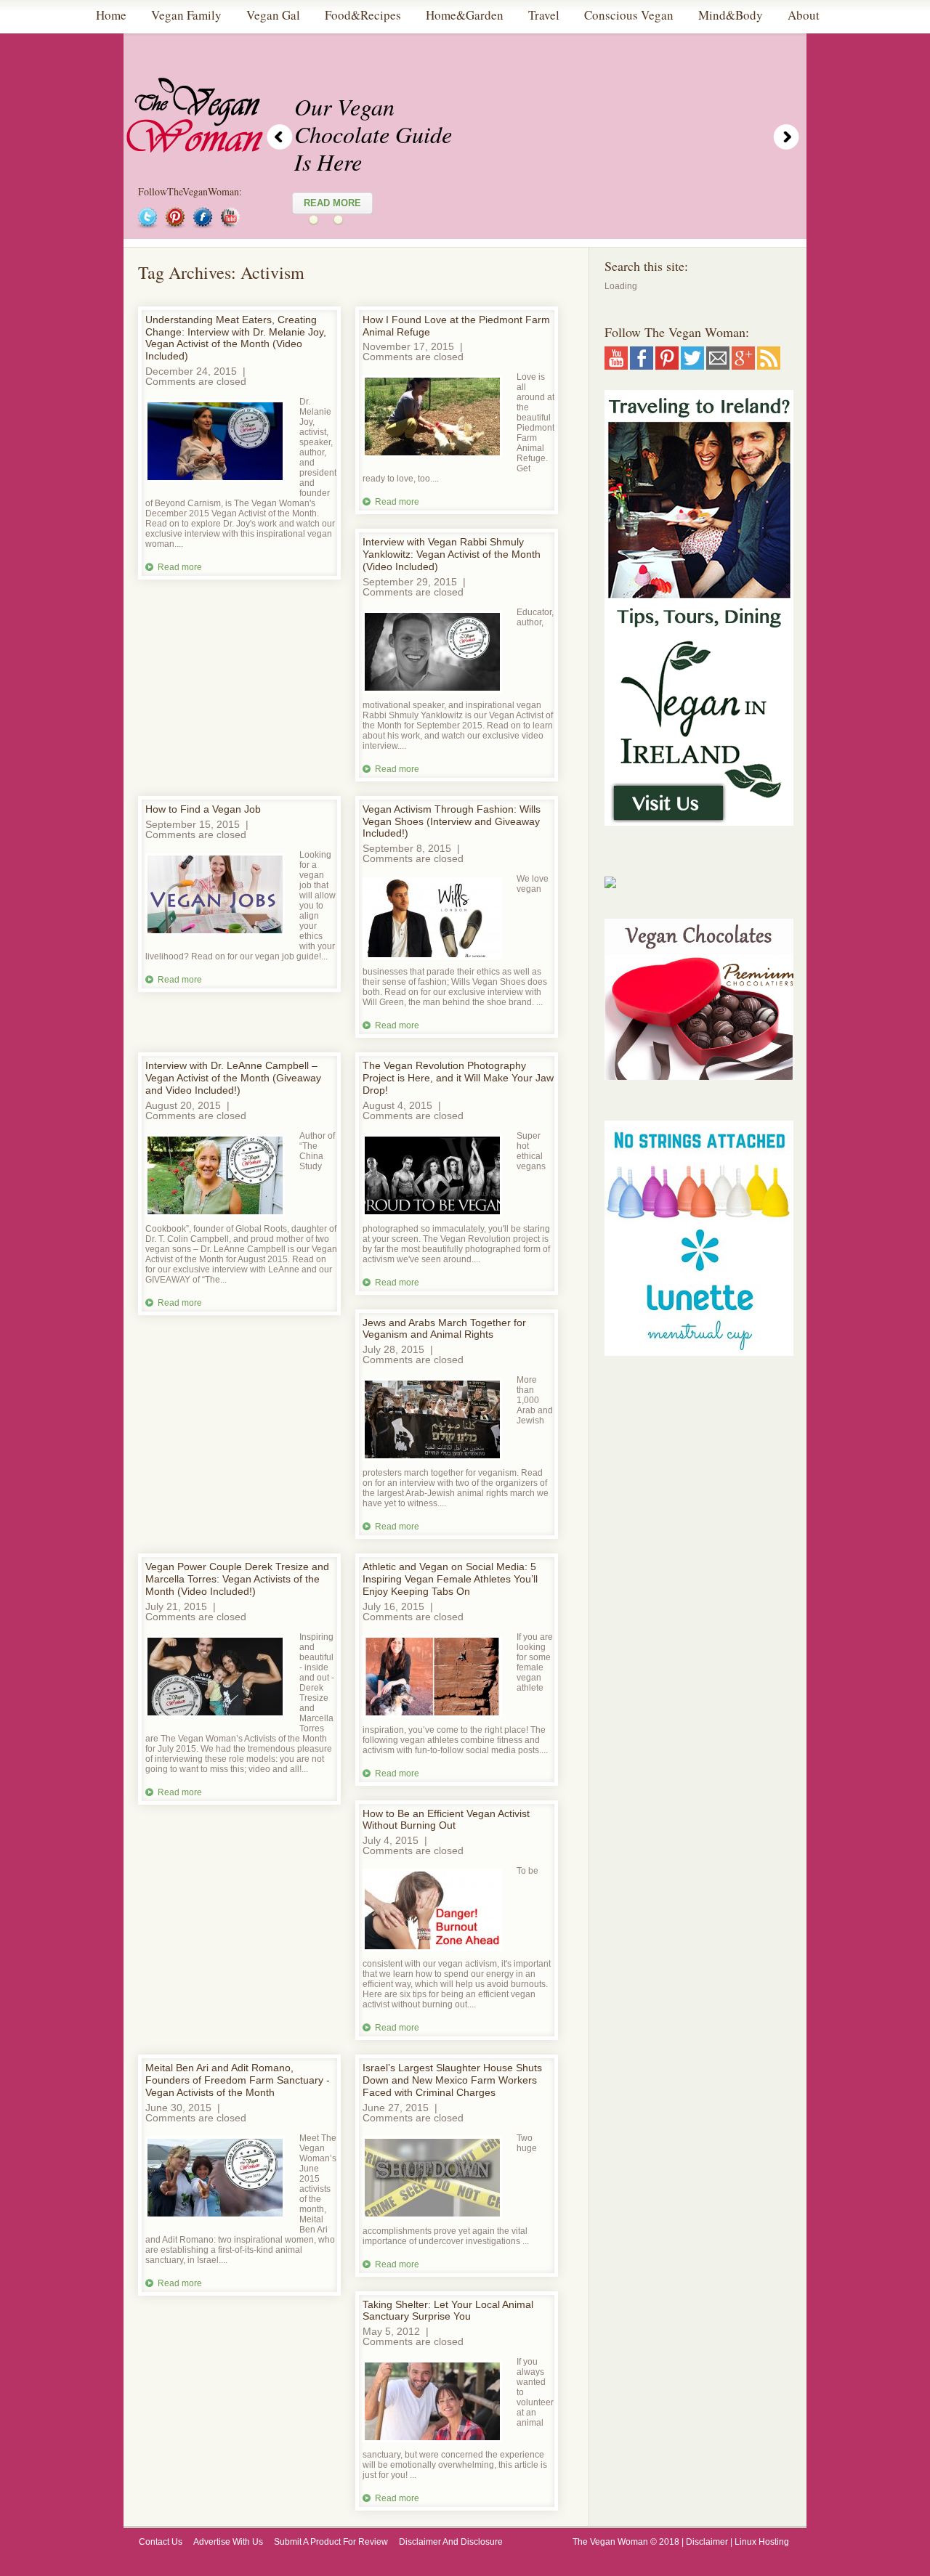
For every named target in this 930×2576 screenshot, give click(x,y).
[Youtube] (616, 365)
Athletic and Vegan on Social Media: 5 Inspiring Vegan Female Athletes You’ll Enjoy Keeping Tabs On (450, 1579)
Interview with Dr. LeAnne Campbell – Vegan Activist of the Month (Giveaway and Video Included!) (233, 1078)
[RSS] (769, 365)
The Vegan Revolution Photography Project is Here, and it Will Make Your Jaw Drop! (458, 1078)
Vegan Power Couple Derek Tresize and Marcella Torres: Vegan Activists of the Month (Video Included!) (237, 1579)
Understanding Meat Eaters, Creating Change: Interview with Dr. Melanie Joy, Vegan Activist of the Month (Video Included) (236, 338)
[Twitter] (692, 365)
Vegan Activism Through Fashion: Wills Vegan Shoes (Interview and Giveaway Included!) (452, 821)
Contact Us (161, 2542)
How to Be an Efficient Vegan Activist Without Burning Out (446, 1820)
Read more (180, 567)
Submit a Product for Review (331, 2542)
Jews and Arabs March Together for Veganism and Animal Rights (444, 1329)
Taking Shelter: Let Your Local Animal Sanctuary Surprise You (448, 2311)
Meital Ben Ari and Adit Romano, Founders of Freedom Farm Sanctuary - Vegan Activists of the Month (238, 2080)
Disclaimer (707, 2542)
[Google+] (743, 365)
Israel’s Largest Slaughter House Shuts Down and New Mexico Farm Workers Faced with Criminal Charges (452, 2080)
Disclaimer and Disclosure (451, 2542)
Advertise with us (228, 2542)
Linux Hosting (763, 2542)
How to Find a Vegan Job (203, 809)
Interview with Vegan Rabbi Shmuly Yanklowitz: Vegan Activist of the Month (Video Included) (452, 554)
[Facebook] (642, 365)
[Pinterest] (667, 365)
